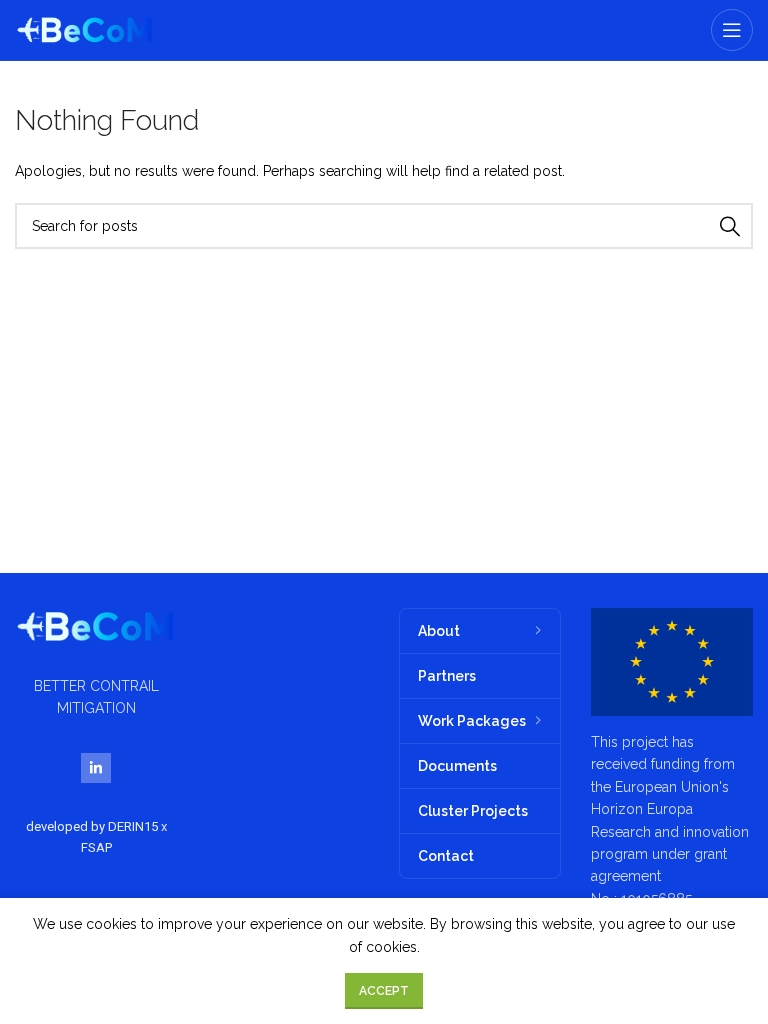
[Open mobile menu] (732, 30)
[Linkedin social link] (96, 768)
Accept (384, 991)
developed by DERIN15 (93, 826)
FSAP (96, 847)
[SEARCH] (730, 226)
